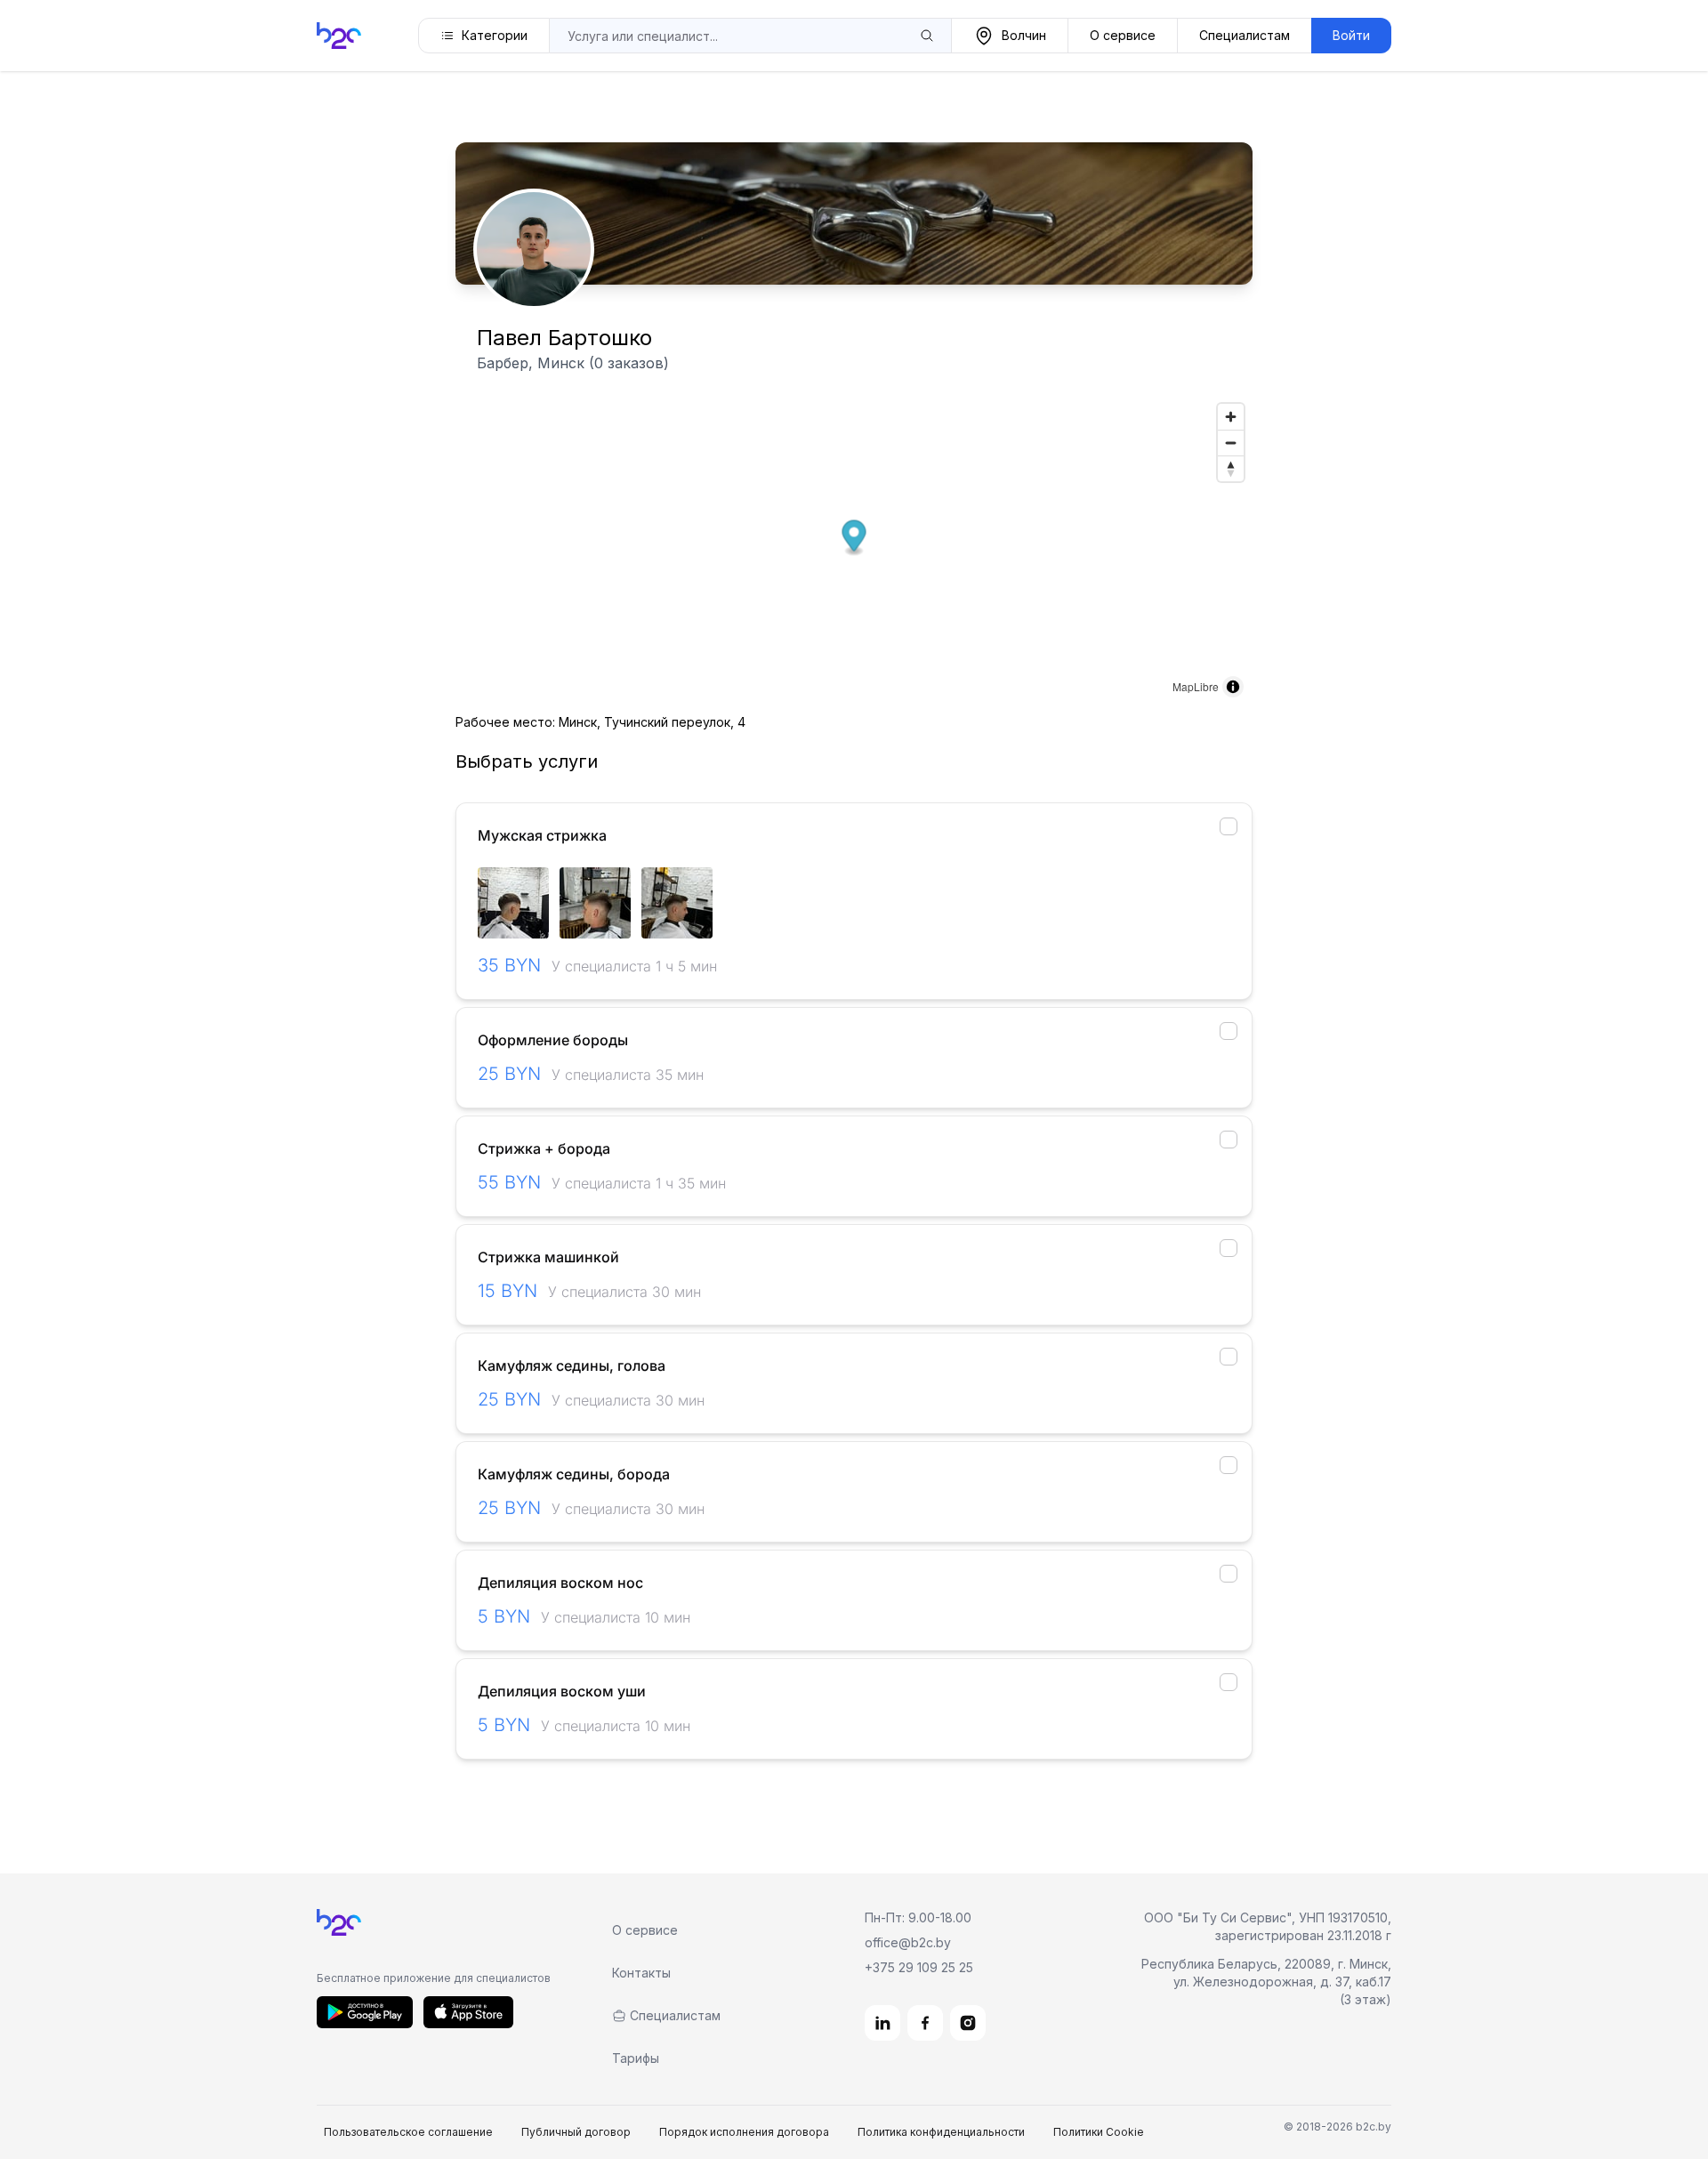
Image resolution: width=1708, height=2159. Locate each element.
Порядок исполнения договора (744, 2132)
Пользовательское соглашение (408, 2132)
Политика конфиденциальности (941, 2132)
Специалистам (1245, 35)
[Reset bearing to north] (1231, 468)
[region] (854, 903)
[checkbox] (1229, 826)
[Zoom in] (1231, 417)
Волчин (1024, 35)
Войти (1351, 35)
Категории (495, 35)
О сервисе (1123, 35)
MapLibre (1196, 686)
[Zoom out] (1231, 443)
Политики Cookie (1099, 2132)
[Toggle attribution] (1233, 687)
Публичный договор (576, 2132)
